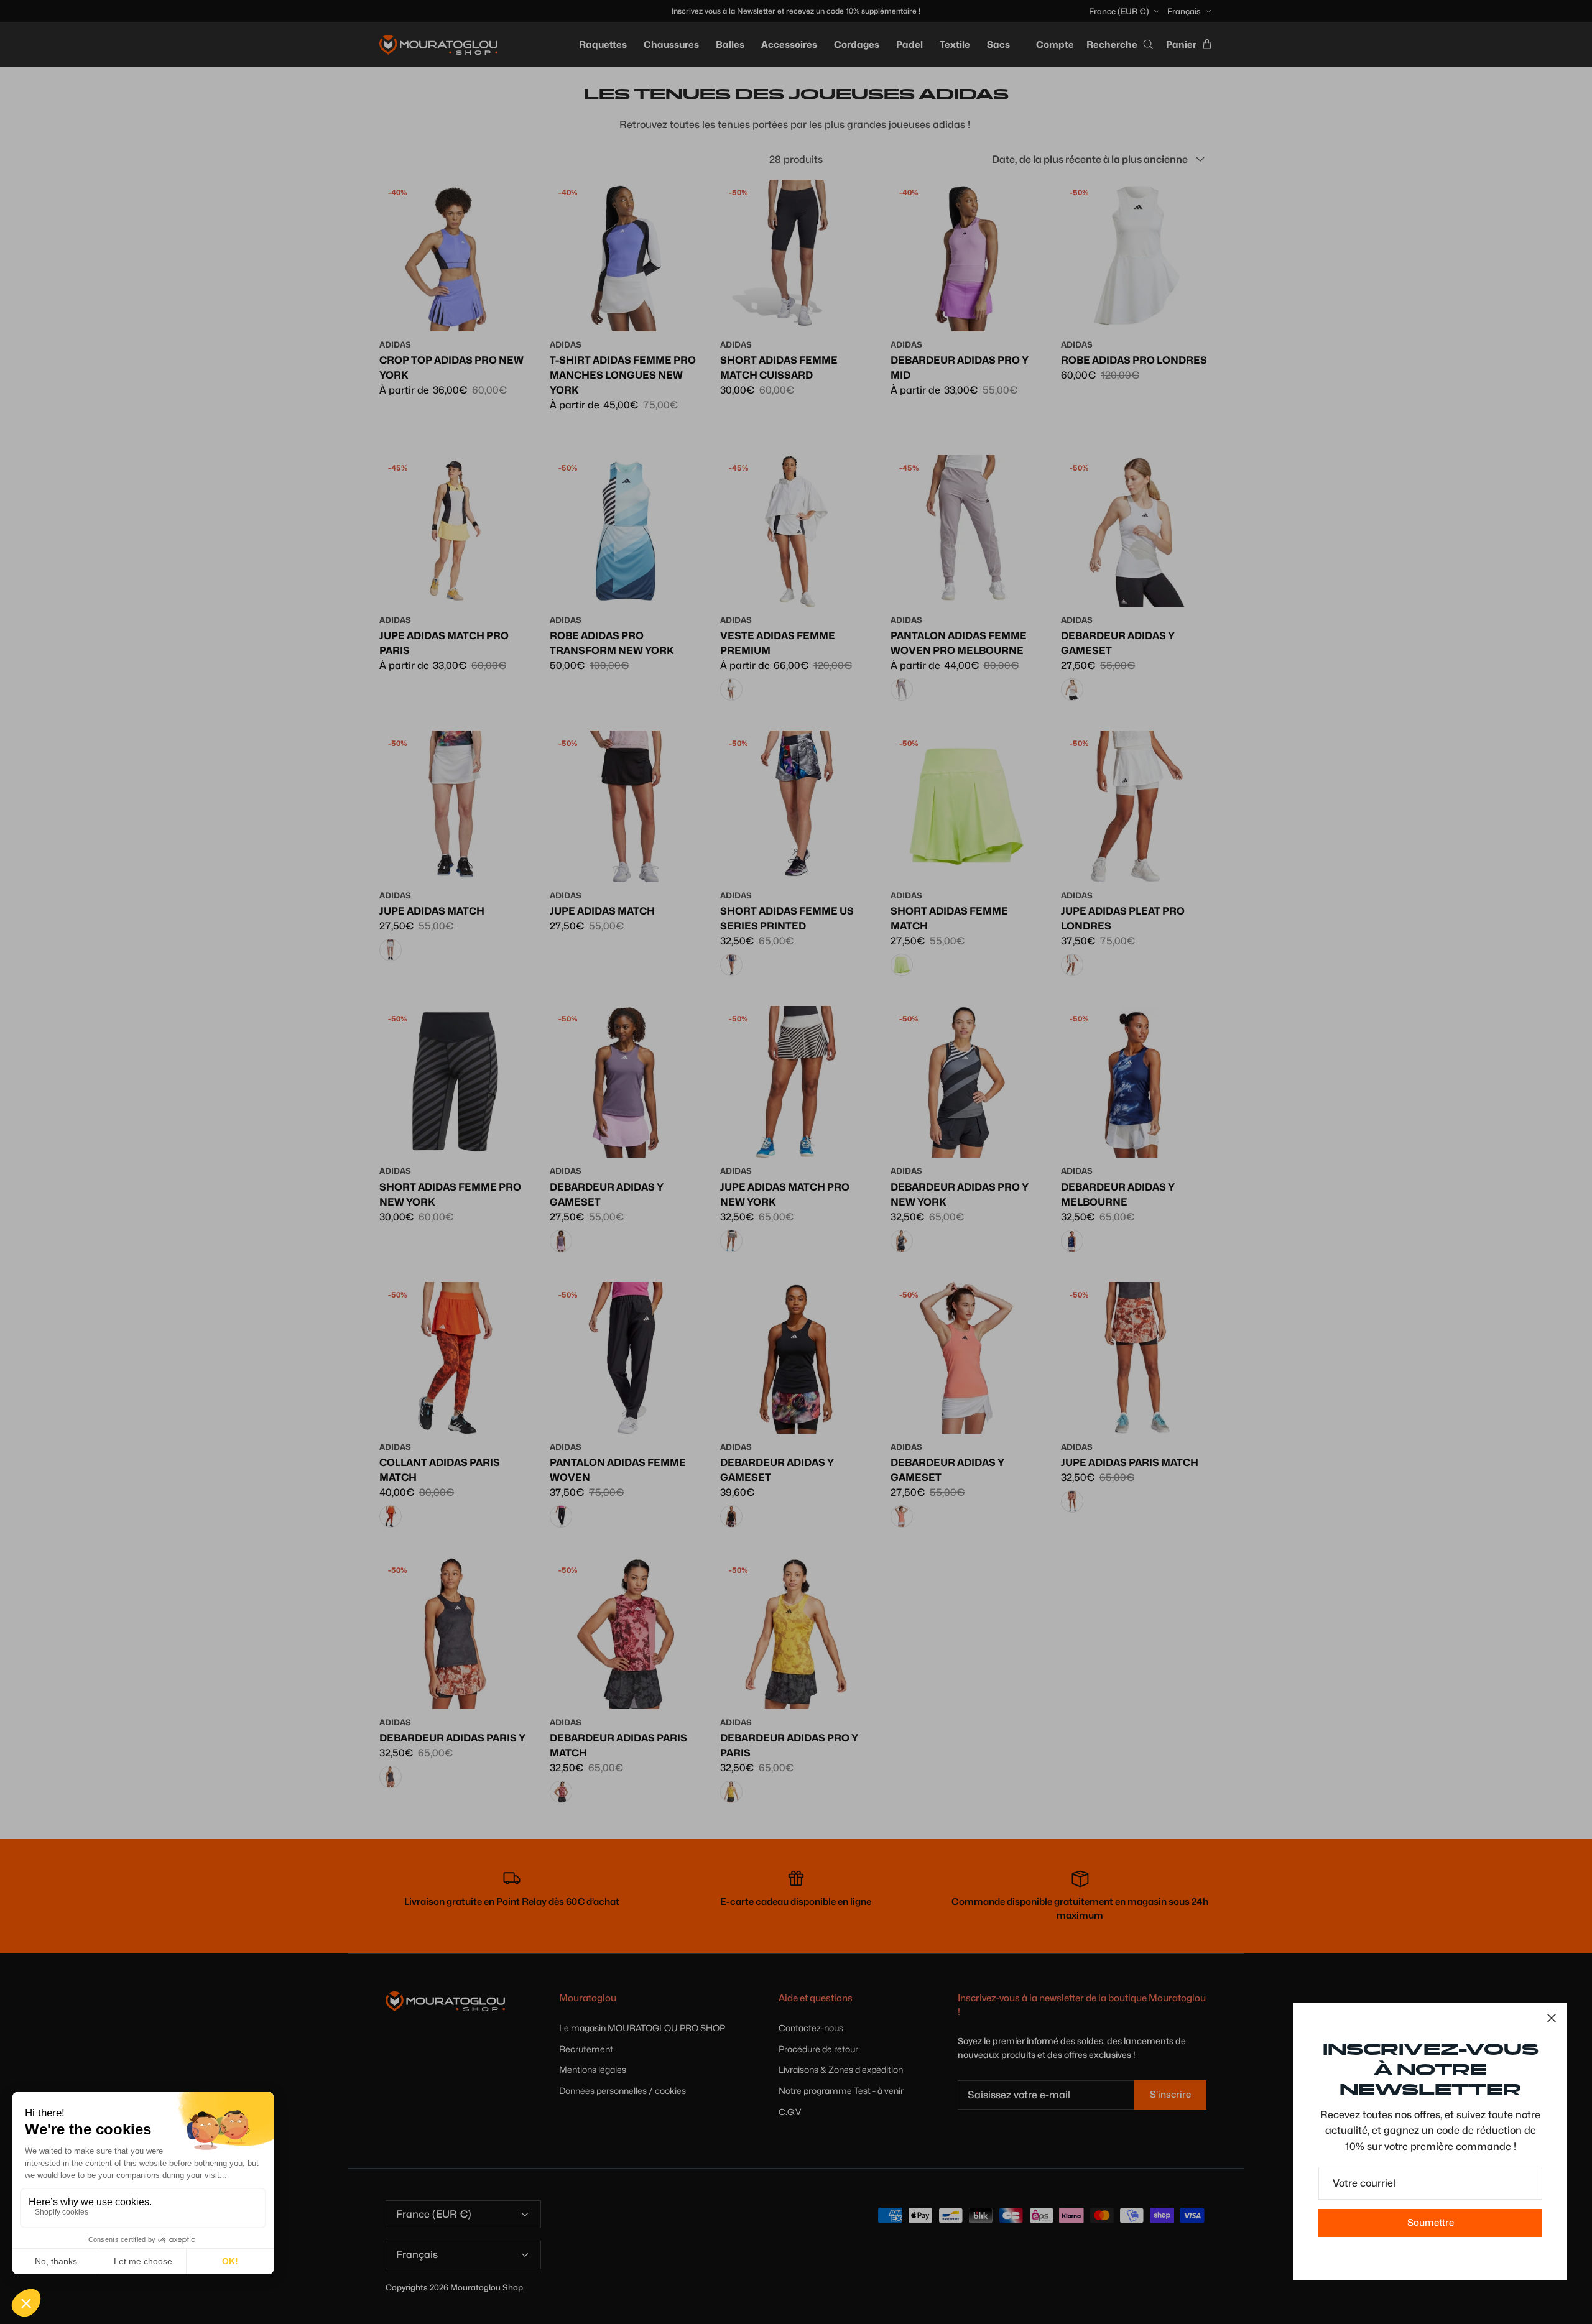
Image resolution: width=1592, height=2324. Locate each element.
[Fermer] (1552, 2018)
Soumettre (1431, 2223)
